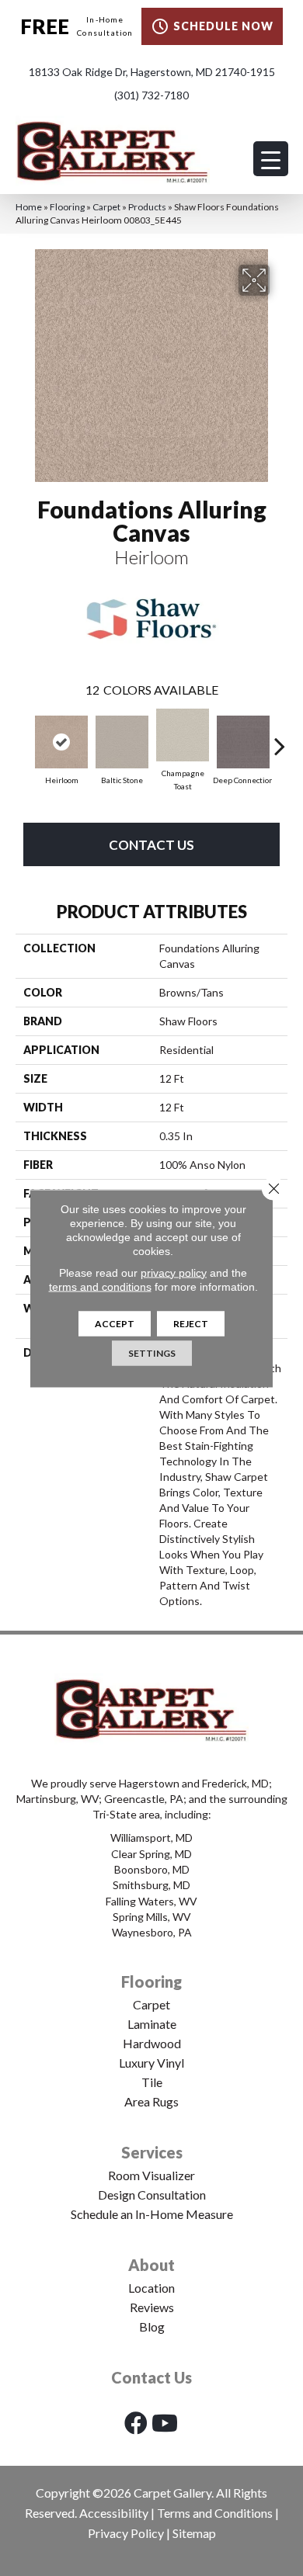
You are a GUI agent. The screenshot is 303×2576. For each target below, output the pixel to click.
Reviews (152, 2307)
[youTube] (165, 2423)
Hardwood (152, 2043)
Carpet (106, 207)
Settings (152, 1352)
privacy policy (174, 1272)
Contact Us (151, 845)
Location (151, 2288)
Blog (152, 2326)
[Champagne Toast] (183, 735)
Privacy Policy (126, 2533)
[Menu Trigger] (271, 159)
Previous (23, 738)
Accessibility (114, 2513)
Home (29, 207)
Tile (152, 2082)
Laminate (152, 2024)
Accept (115, 1323)
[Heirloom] (61, 742)
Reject (191, 1323)
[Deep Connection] (243, 742)
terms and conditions (100, 1286)
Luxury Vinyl (151, 2063)
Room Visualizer (151, 2175)
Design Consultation (152, 2195)
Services (152, 2152)
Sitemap (194, 2533)
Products (147, 207)
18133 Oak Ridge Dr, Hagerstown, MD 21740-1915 (152, 72)
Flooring (67, 207)
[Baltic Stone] (122, 742)
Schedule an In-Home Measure (152, 2214)
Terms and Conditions (215, 2513)
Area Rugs (151, 2101)
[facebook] (136, 2423)
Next (280, 738)
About (151, 2265)
